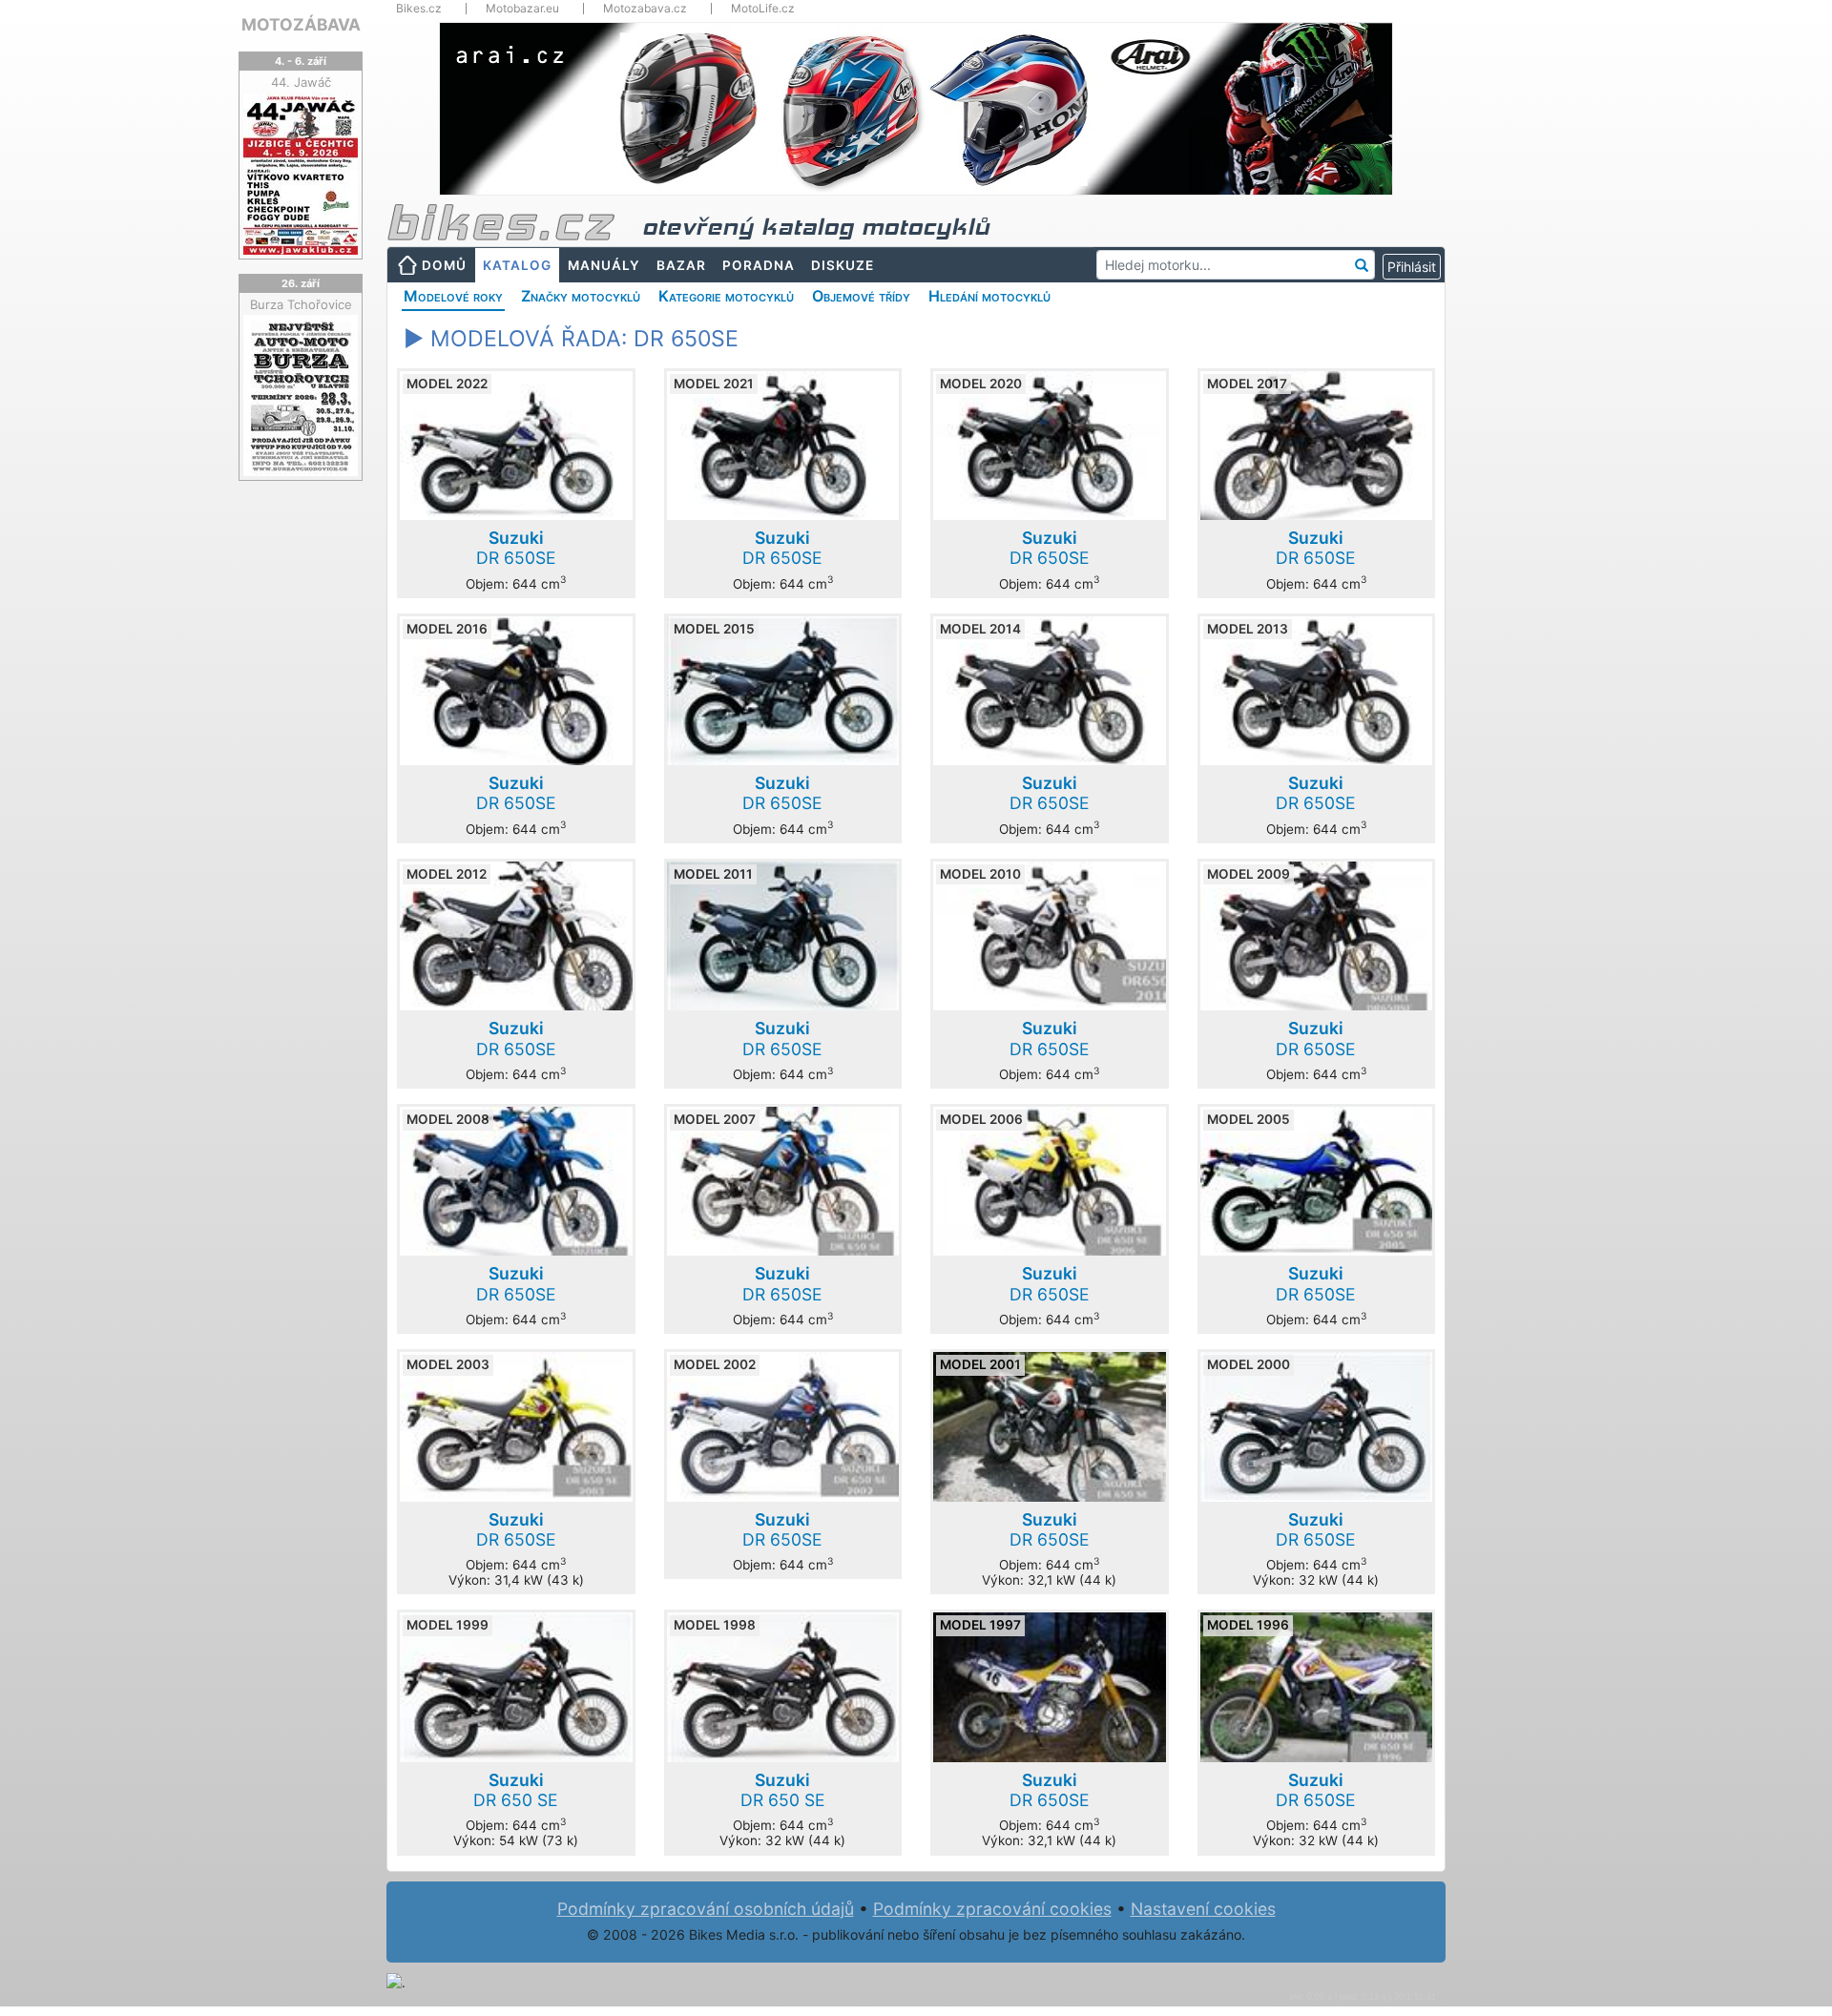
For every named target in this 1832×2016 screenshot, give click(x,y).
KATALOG (517, 265)
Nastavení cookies (1203, 1909)
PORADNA (759, 265)
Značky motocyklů (581, 296)
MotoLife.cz (763, 9)
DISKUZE (843, 265)
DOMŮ (444, 265)
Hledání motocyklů (989, 296)
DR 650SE (516, 548)
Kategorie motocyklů (726, 296)
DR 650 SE (516, 1790)
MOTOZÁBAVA (301, 24)
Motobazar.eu (522, 9)
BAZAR (681, 265)
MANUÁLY (604, 265)
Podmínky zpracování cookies (992, 1909)
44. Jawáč (301, 82)
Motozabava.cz (645, 9)
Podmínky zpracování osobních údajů (706, 1909)
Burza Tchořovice (301, 304)
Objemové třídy (861, 296)
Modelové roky (453, 296)
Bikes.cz (419, 9)
